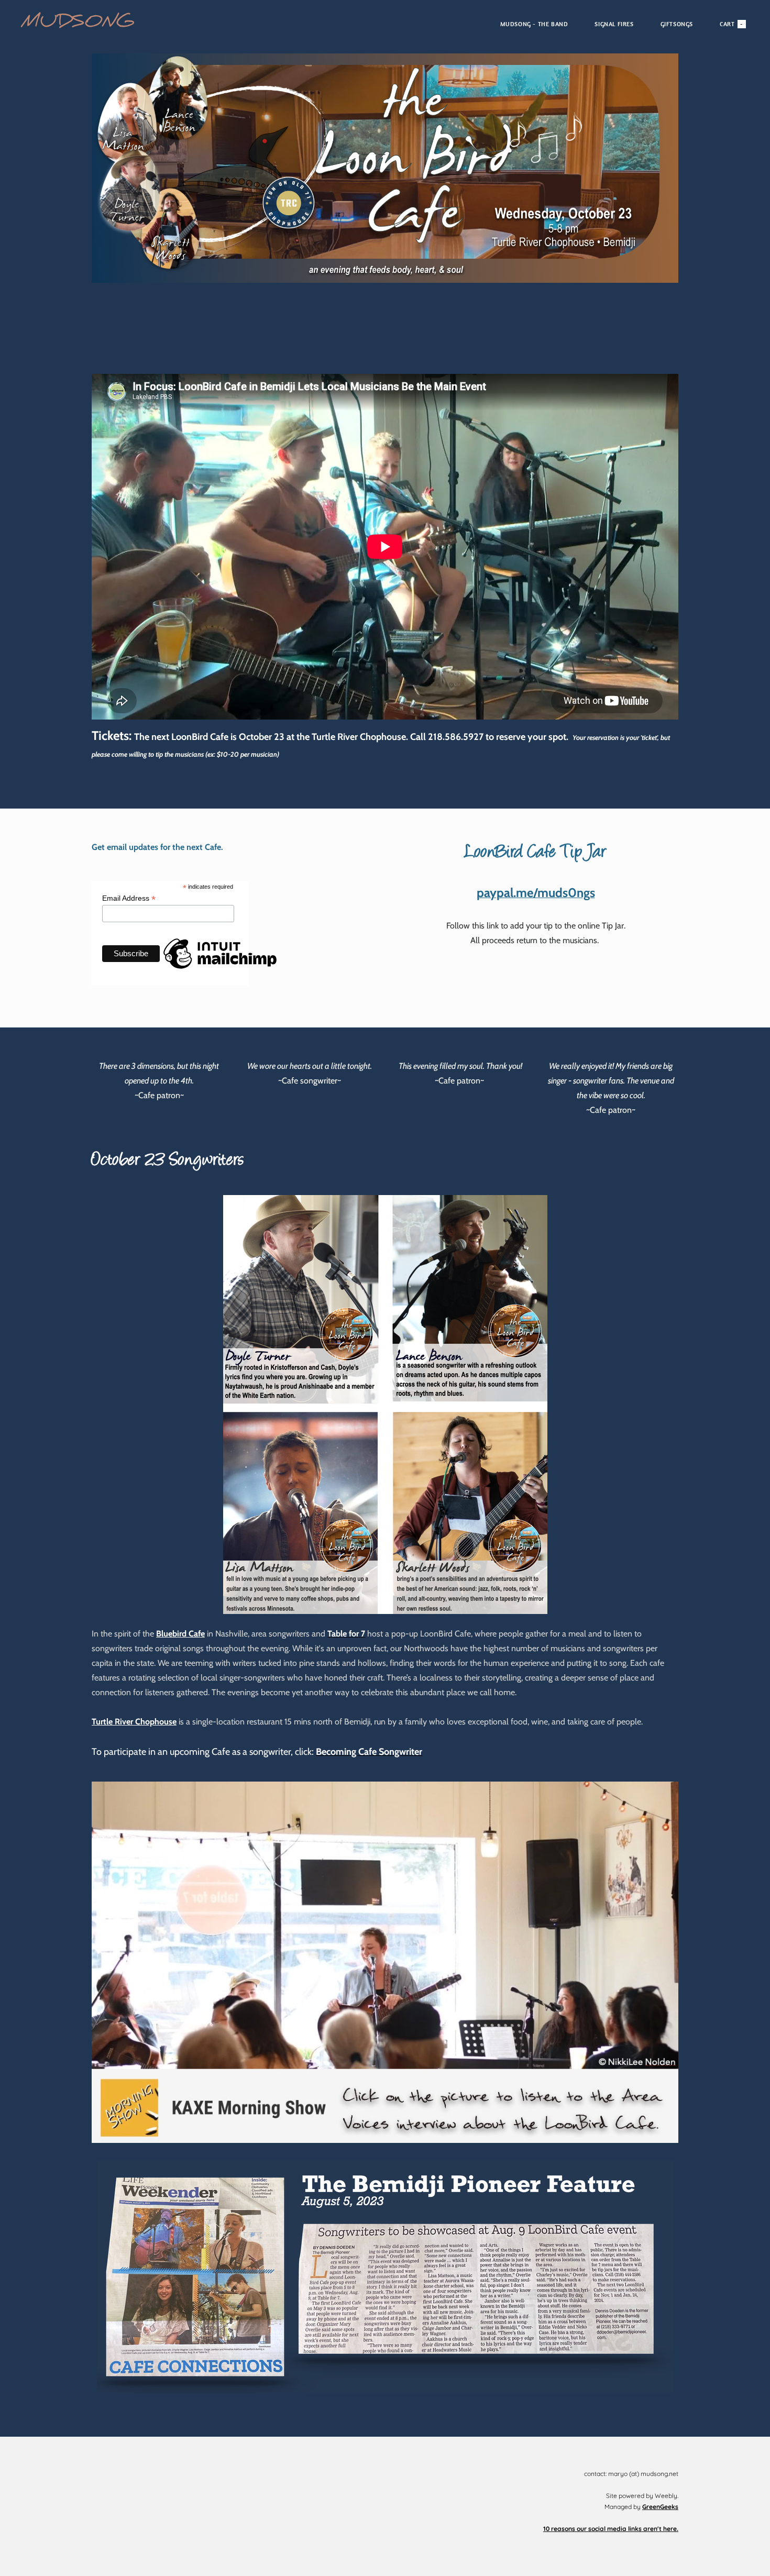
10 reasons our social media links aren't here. (611, 2529)
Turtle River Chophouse (134, 1722)
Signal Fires (614, 24)
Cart (731, 24)
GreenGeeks (660, 2507)
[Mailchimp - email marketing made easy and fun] (220, 978)
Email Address (129, 898)
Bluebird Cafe (180, 1634)
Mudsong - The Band (534, 24)
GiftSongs (677, 24)
